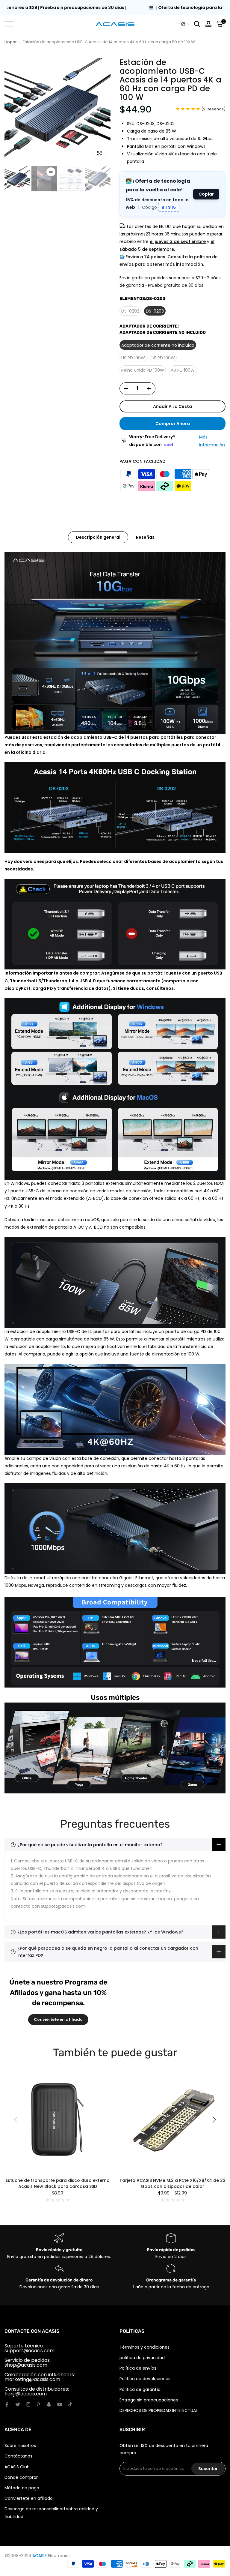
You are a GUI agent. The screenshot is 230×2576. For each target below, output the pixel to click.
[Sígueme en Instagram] (28, 2404)
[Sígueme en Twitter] (18, 2404)
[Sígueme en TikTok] (70, 2404)
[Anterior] (16, 2120)
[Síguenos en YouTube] (60, 2404)
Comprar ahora (173, 424)
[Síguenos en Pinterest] (38, 2404)
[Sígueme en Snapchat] (49, 2404)
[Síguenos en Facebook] (7, 2404)
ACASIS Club (17, 2467)
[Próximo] (214, 2120)
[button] (185, 24)
